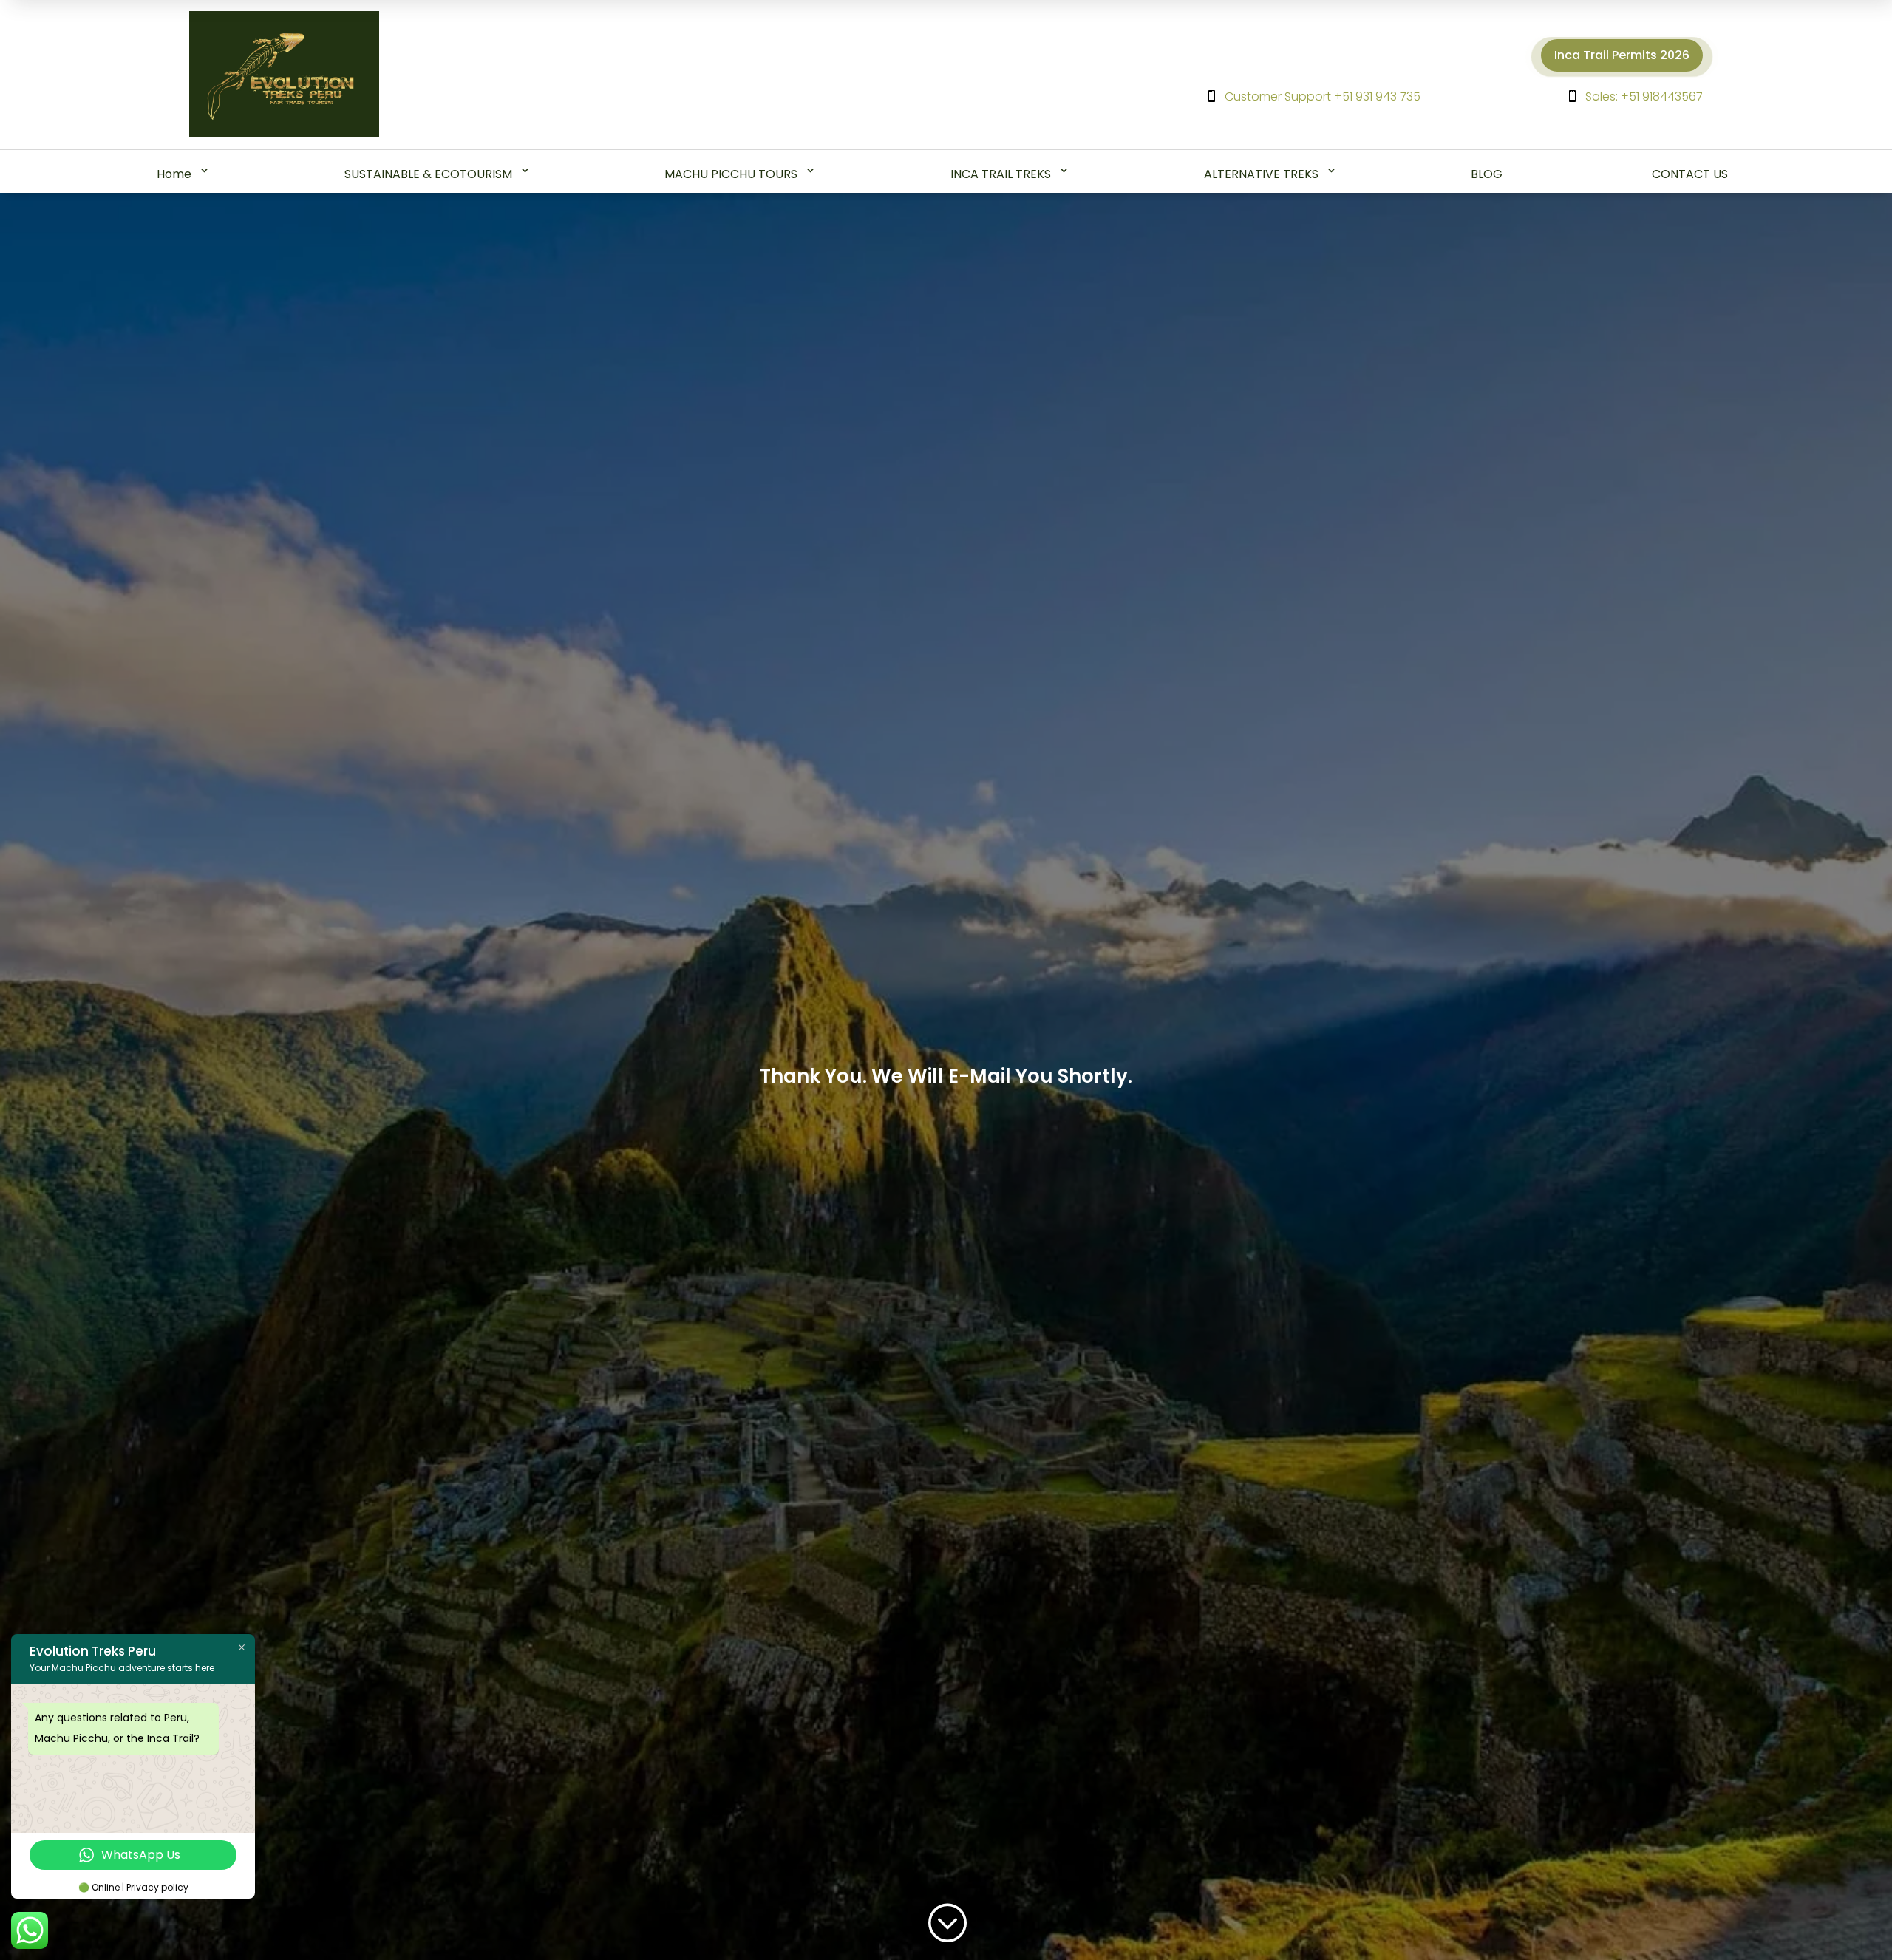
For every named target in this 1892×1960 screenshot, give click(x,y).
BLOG (1487, 174)
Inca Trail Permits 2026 (1622, 55)
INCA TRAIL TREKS (1001, 174)
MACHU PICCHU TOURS (731, 174)
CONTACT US (1690, 174)
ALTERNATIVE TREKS (1261, 174)
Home (174, 174)
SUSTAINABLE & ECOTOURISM (428, 174)
